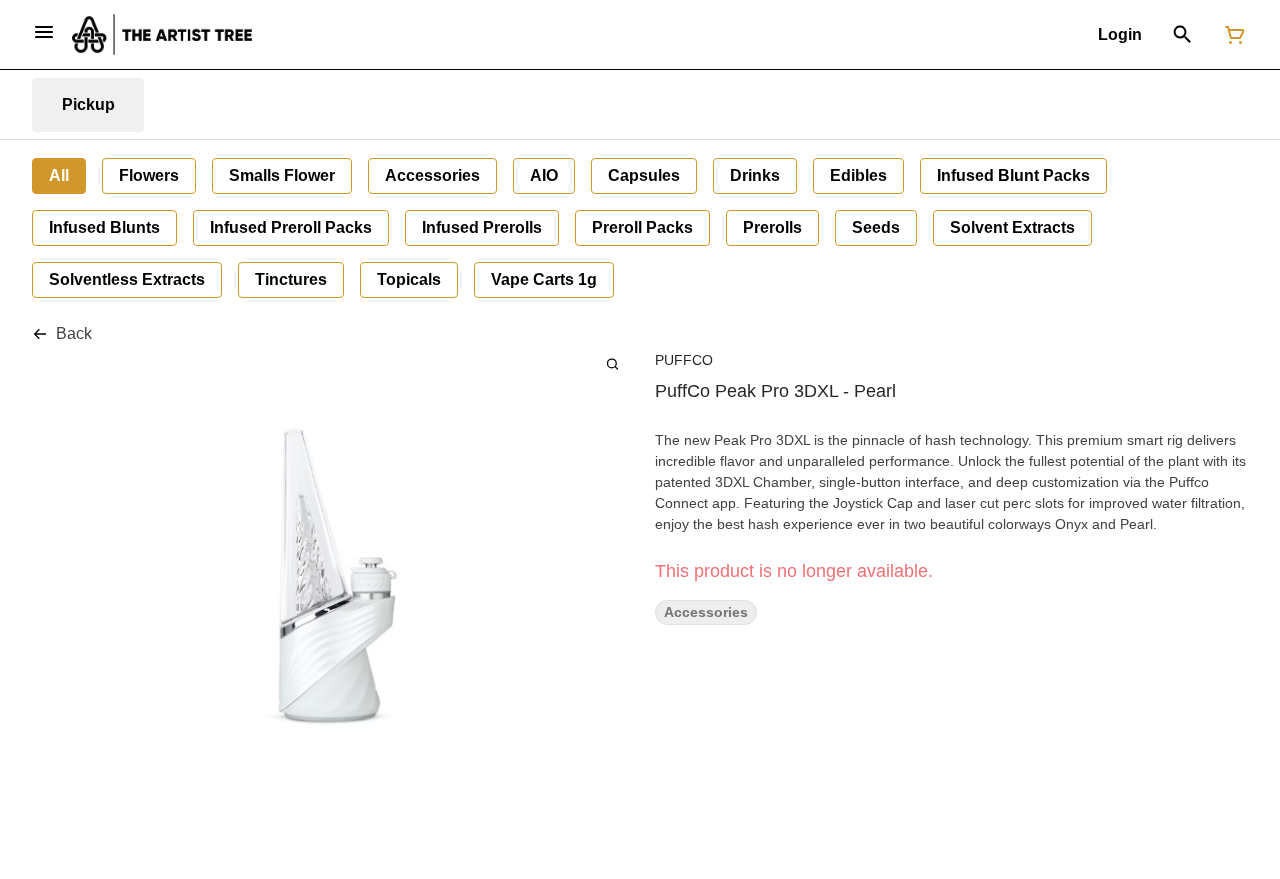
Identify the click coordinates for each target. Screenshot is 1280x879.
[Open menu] (44, 32)
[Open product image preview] (612, 363)
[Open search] (1182, 35)
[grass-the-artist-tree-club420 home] (162, 34)
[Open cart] (1231, 35)
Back (74, 333)
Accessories (706, 612)
